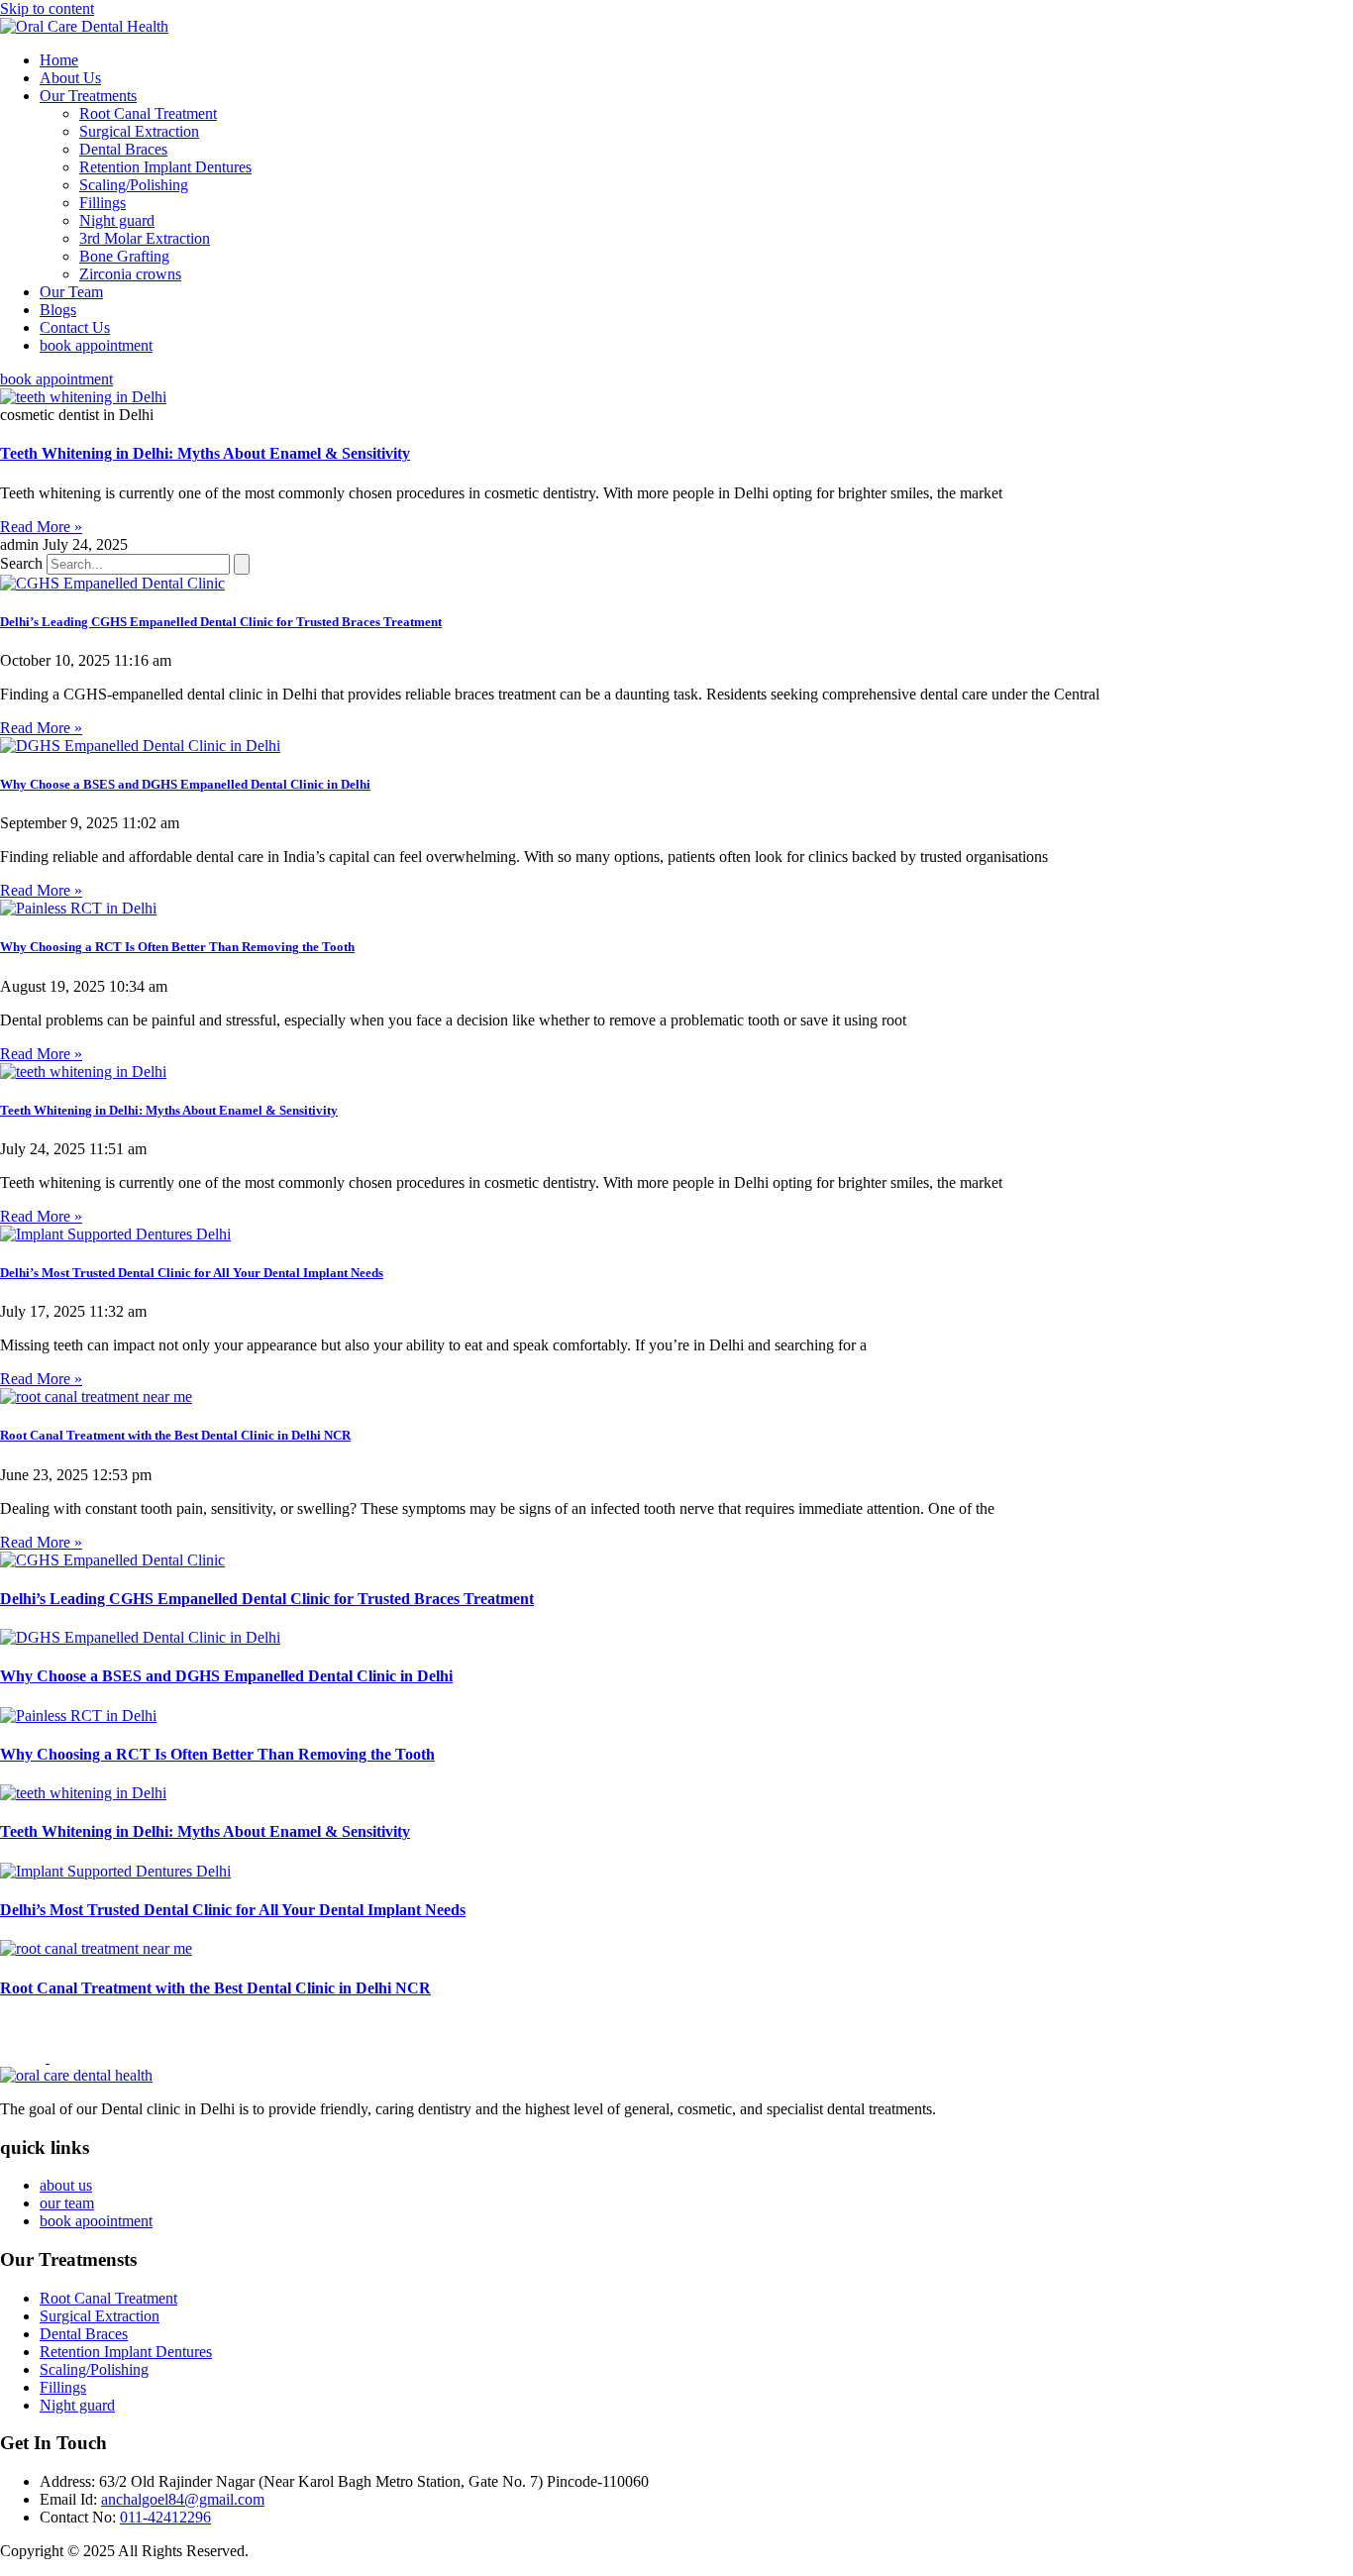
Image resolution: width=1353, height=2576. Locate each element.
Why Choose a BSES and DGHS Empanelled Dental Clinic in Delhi (185, 784)
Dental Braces (123, 149)
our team (67, 2203)
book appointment (96, 345)
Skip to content (47, 8)
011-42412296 (165, 2517)
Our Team (71, 292)
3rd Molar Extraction (145, 238)
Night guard (117, 220)
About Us (70, 78)
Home (59, 60)
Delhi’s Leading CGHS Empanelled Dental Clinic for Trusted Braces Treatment (221, 622)
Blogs (58, 310)
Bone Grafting (124, 256)
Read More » (41, 527)
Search (21, 563)
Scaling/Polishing (134, 185)
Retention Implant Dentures (165, 167)
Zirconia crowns (130, 274)
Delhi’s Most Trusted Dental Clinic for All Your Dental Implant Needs (192, 1273)
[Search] (242, 564)
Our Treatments (88, 96)
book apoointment (96, 2221)
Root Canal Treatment (148, 113)
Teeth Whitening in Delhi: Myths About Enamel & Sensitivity (205, 453)
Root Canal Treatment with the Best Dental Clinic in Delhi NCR (175, 1435)
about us (66, 2185)
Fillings (103, 203)
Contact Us (75, 327)
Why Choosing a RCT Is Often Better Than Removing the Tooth (177, 947)
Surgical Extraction (139, 131)
